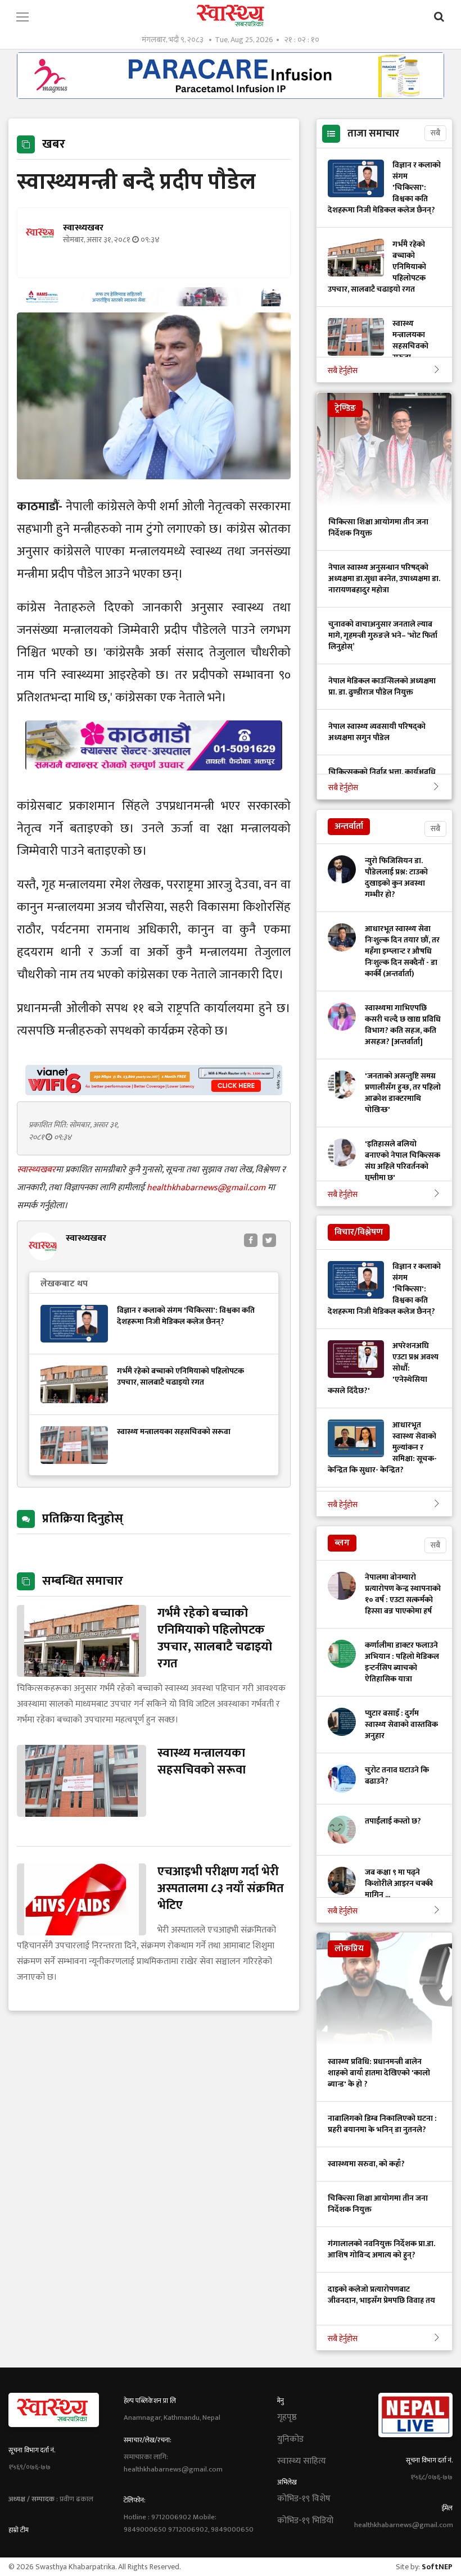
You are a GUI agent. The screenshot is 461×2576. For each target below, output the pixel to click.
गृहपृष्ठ (287, 2418)
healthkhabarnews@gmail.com (207, 1188)
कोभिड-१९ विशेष (304, 2499)
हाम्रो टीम (19, 2530)
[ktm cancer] (154, 784)
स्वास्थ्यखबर (36, 1170)
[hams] (154, 303)
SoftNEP (437, 2567)
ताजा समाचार (373, 134)
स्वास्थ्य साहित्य (302, 2461)
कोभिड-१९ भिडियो (305, 2521)
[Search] (439, 17)
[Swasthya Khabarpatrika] (231, 15)
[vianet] (154, 1092)
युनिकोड (290, 2439)
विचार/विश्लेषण (359, 1232)
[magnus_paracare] (231, 96)
